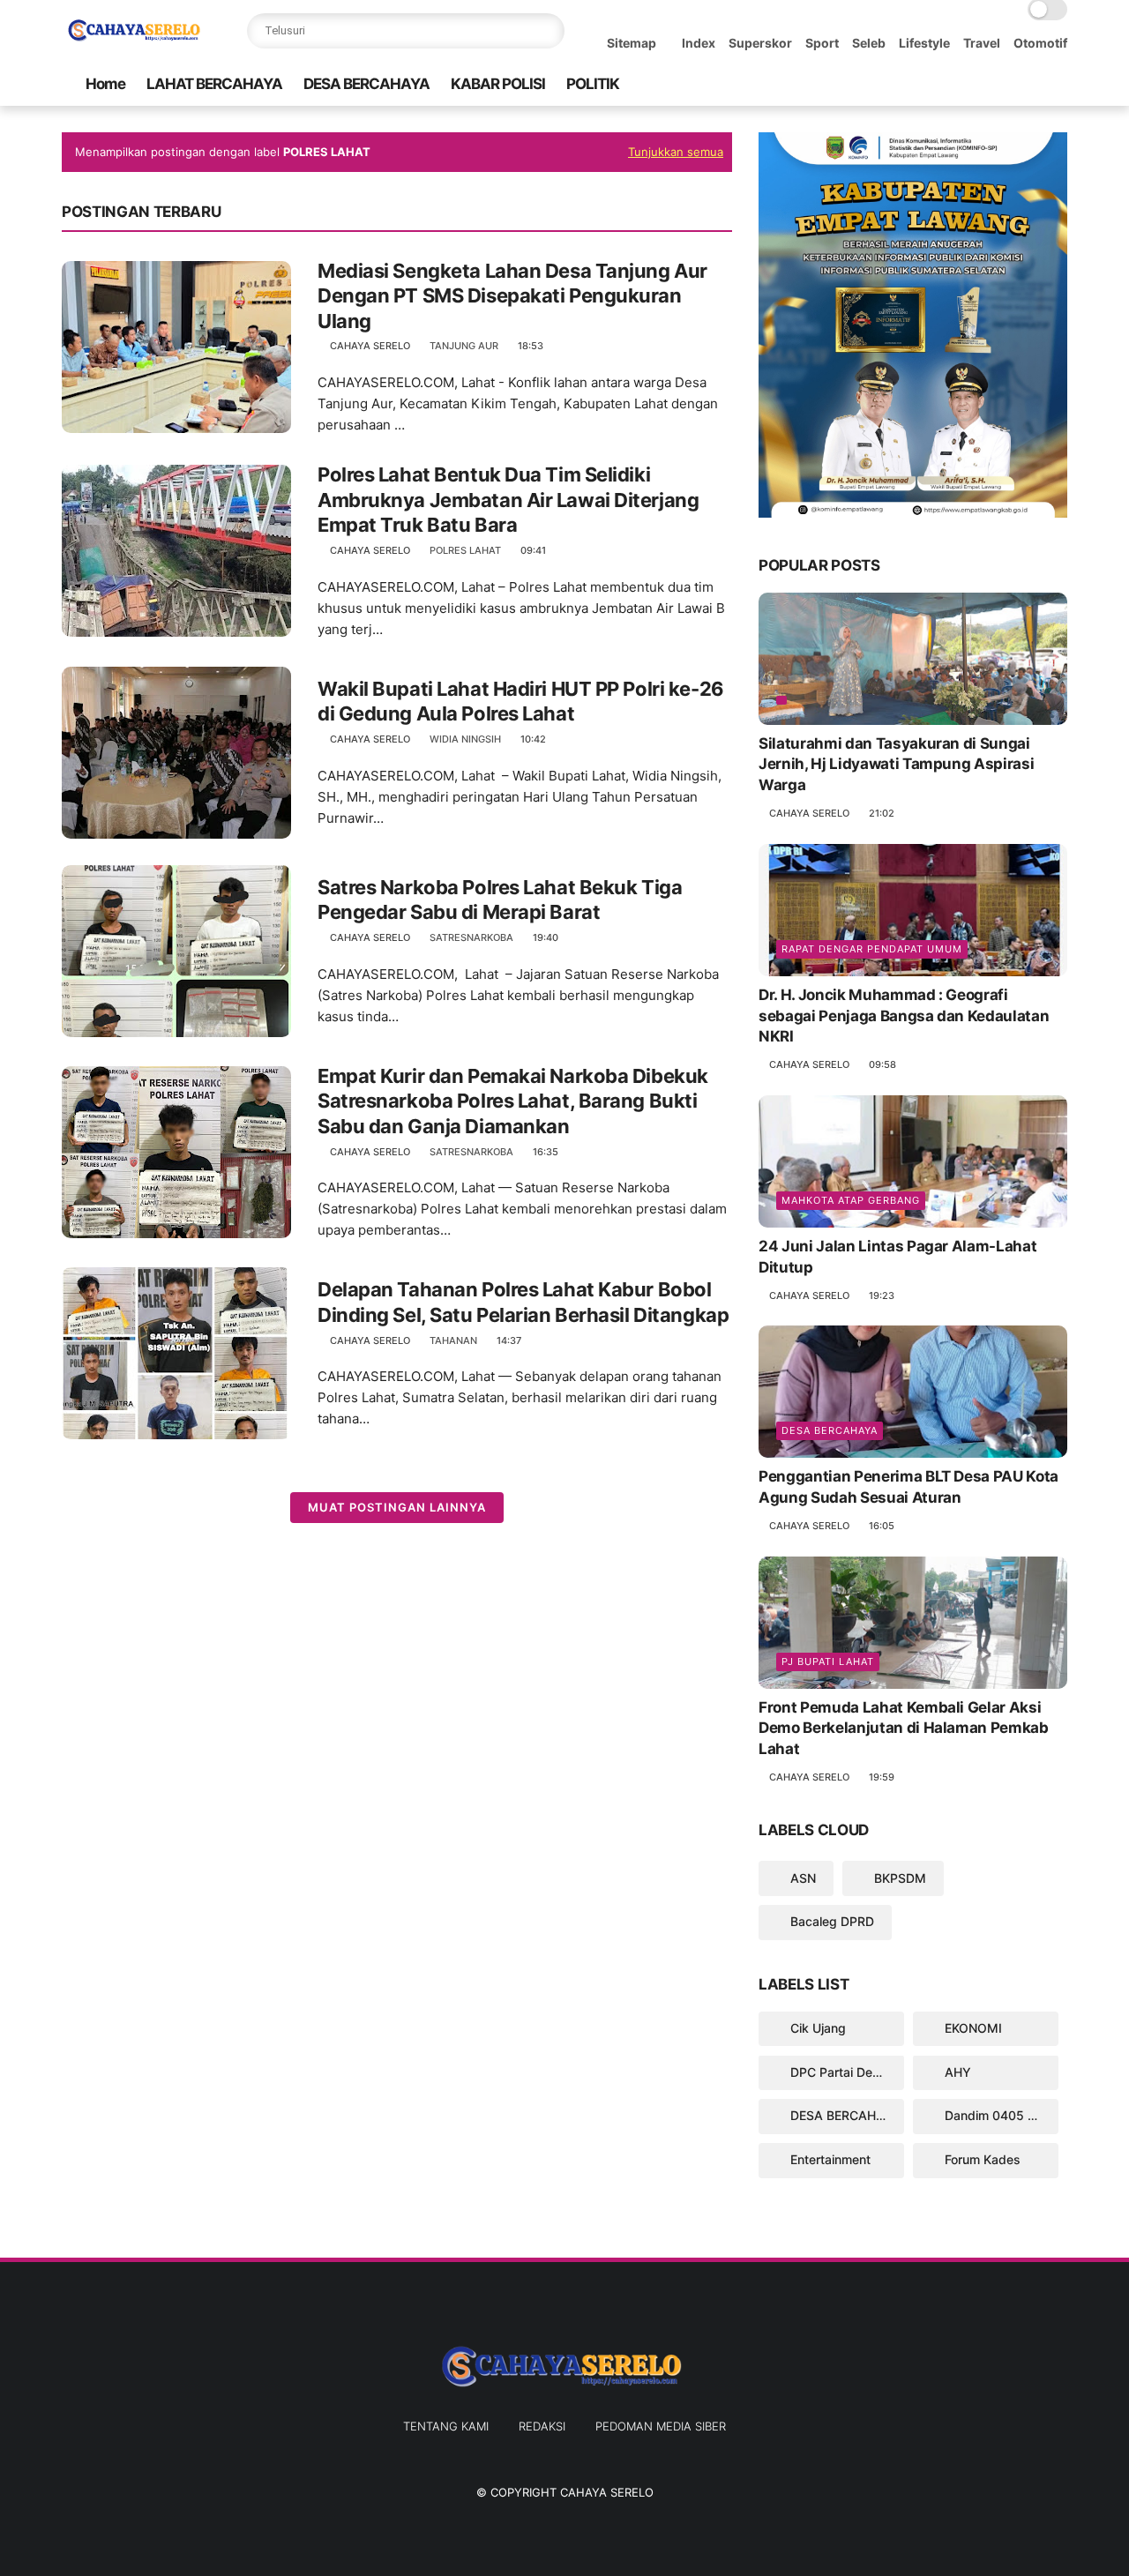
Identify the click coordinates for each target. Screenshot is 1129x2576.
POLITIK (593, 84)
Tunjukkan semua (676, 152)
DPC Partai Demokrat (845, 2072)
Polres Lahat (465, 550)
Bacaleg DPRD (830, 1921)
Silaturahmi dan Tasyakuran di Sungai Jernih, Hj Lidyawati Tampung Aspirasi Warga (896, 765)
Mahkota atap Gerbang (851, 1200)
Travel (982, 43)
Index (699, 43)
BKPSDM (898, 1878)
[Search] (547, 31)
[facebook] (916, 84)
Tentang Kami (446, 2426)
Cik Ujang (816, 2028)
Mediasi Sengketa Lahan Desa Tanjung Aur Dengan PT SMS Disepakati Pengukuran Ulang (512, 296)
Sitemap (632, 43)
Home (105, 84)
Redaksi (542, 2426)
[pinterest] (1001, 84)
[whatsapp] (973, 84)
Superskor (760, 43)
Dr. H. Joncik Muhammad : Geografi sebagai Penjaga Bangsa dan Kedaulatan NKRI (904, 1016)
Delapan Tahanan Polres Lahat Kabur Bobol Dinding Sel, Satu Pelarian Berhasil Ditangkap (523, 1302)
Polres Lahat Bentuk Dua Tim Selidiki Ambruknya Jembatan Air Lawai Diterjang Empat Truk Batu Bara (508, 500)
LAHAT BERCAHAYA (214, 84)
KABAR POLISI (498, 84)
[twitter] (945, 84)
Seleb (869, 43)
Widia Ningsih (465, 739)
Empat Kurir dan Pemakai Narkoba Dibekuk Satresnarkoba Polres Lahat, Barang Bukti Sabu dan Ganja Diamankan (513, 1101)
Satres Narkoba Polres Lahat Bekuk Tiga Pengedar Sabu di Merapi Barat (500, 900)
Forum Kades (981, 2159)
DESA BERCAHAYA (366, 84)
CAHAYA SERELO (607, 2492)
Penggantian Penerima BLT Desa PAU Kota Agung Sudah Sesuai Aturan (908, 1487)
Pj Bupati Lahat (828, 1661)
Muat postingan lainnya (397, 1507)
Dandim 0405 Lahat (1000, 2115)
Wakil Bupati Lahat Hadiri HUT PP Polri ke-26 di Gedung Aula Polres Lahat (521, 702)
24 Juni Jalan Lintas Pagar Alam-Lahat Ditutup (897, 1257)
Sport (822, 43)
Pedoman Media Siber (661, 2426)
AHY (956, 2072)
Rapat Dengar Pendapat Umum (872, 949)
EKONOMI (972, 2028)
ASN (801, 1878)
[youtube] (1058, 84)
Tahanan (453, 1340)
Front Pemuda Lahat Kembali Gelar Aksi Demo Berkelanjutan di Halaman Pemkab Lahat (904, 1729)
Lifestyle (924, 43)
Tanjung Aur (464, 346)
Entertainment (829, 2159)
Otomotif (1040, 43)
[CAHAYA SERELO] (136, 41)
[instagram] (1029, 84)
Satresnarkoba (471, 937)
